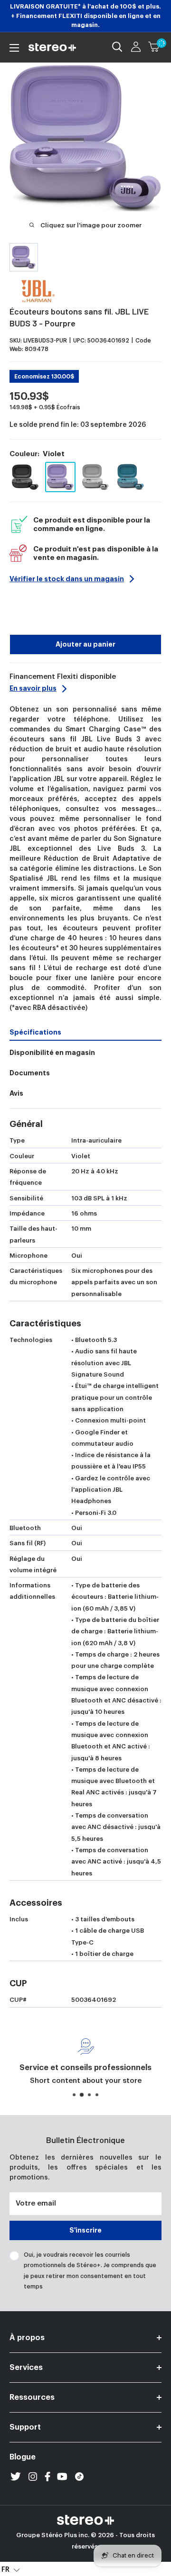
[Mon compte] (136, 47)
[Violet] (60, 477)
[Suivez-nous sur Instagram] (33, 2477)
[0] (154, 47)
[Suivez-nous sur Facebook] (47, 2477)
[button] (11, 2569)
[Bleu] (131, 477)
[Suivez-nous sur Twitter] (16, 2477)
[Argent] (95, 477)
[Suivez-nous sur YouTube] (62, 2477)
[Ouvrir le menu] (14, 48)
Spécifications (35, 1032)
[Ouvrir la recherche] (117, 47)
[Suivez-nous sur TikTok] (79, 2477)
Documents (30, 1073)
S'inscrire (85, 2230)
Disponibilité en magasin (52, 1053)
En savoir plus (33, 688)
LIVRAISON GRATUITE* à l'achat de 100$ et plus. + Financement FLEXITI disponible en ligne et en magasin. (85, 16)
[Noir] (25, 477)
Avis (16, 1093)
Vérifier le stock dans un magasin (67, 579)
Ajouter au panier (85, 644)
